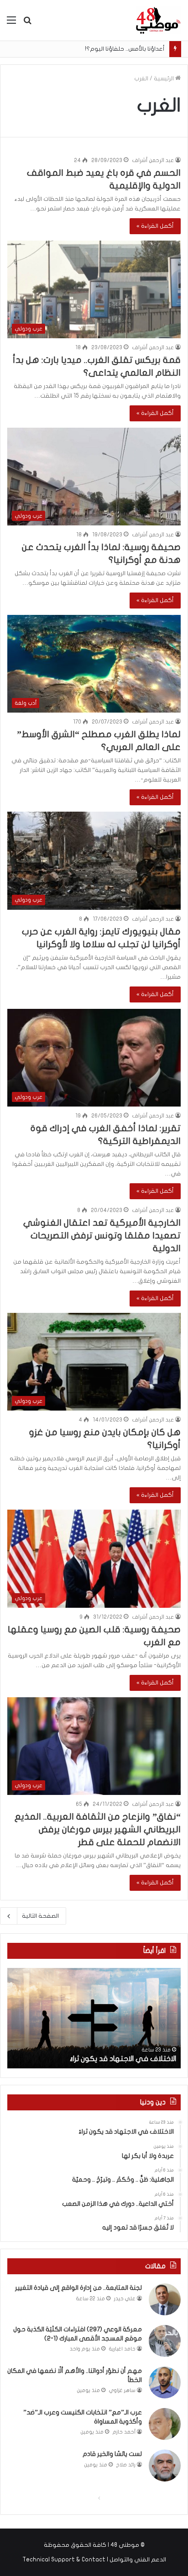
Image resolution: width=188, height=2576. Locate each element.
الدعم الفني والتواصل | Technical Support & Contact (94, 2560)
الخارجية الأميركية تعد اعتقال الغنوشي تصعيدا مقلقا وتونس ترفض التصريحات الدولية (102, 1236)
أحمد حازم (124, 2432)
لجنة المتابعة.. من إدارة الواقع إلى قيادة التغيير (78, 2288)
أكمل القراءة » (155, 226)
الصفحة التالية (40, 1916)
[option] (94, 2018)
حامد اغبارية (122, 2349)
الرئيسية (164, 79)
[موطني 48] (158, 20)
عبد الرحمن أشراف (153, 160)
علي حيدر (125, 2299)
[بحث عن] (27, 24)
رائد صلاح (126, 2465)
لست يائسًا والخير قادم (112, 2454)
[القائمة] (11, 24)
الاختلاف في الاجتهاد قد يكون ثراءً (123, 2059)
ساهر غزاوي (122, 2390)
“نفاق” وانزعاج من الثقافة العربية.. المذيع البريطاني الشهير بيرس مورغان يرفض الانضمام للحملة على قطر (98, 1829)
